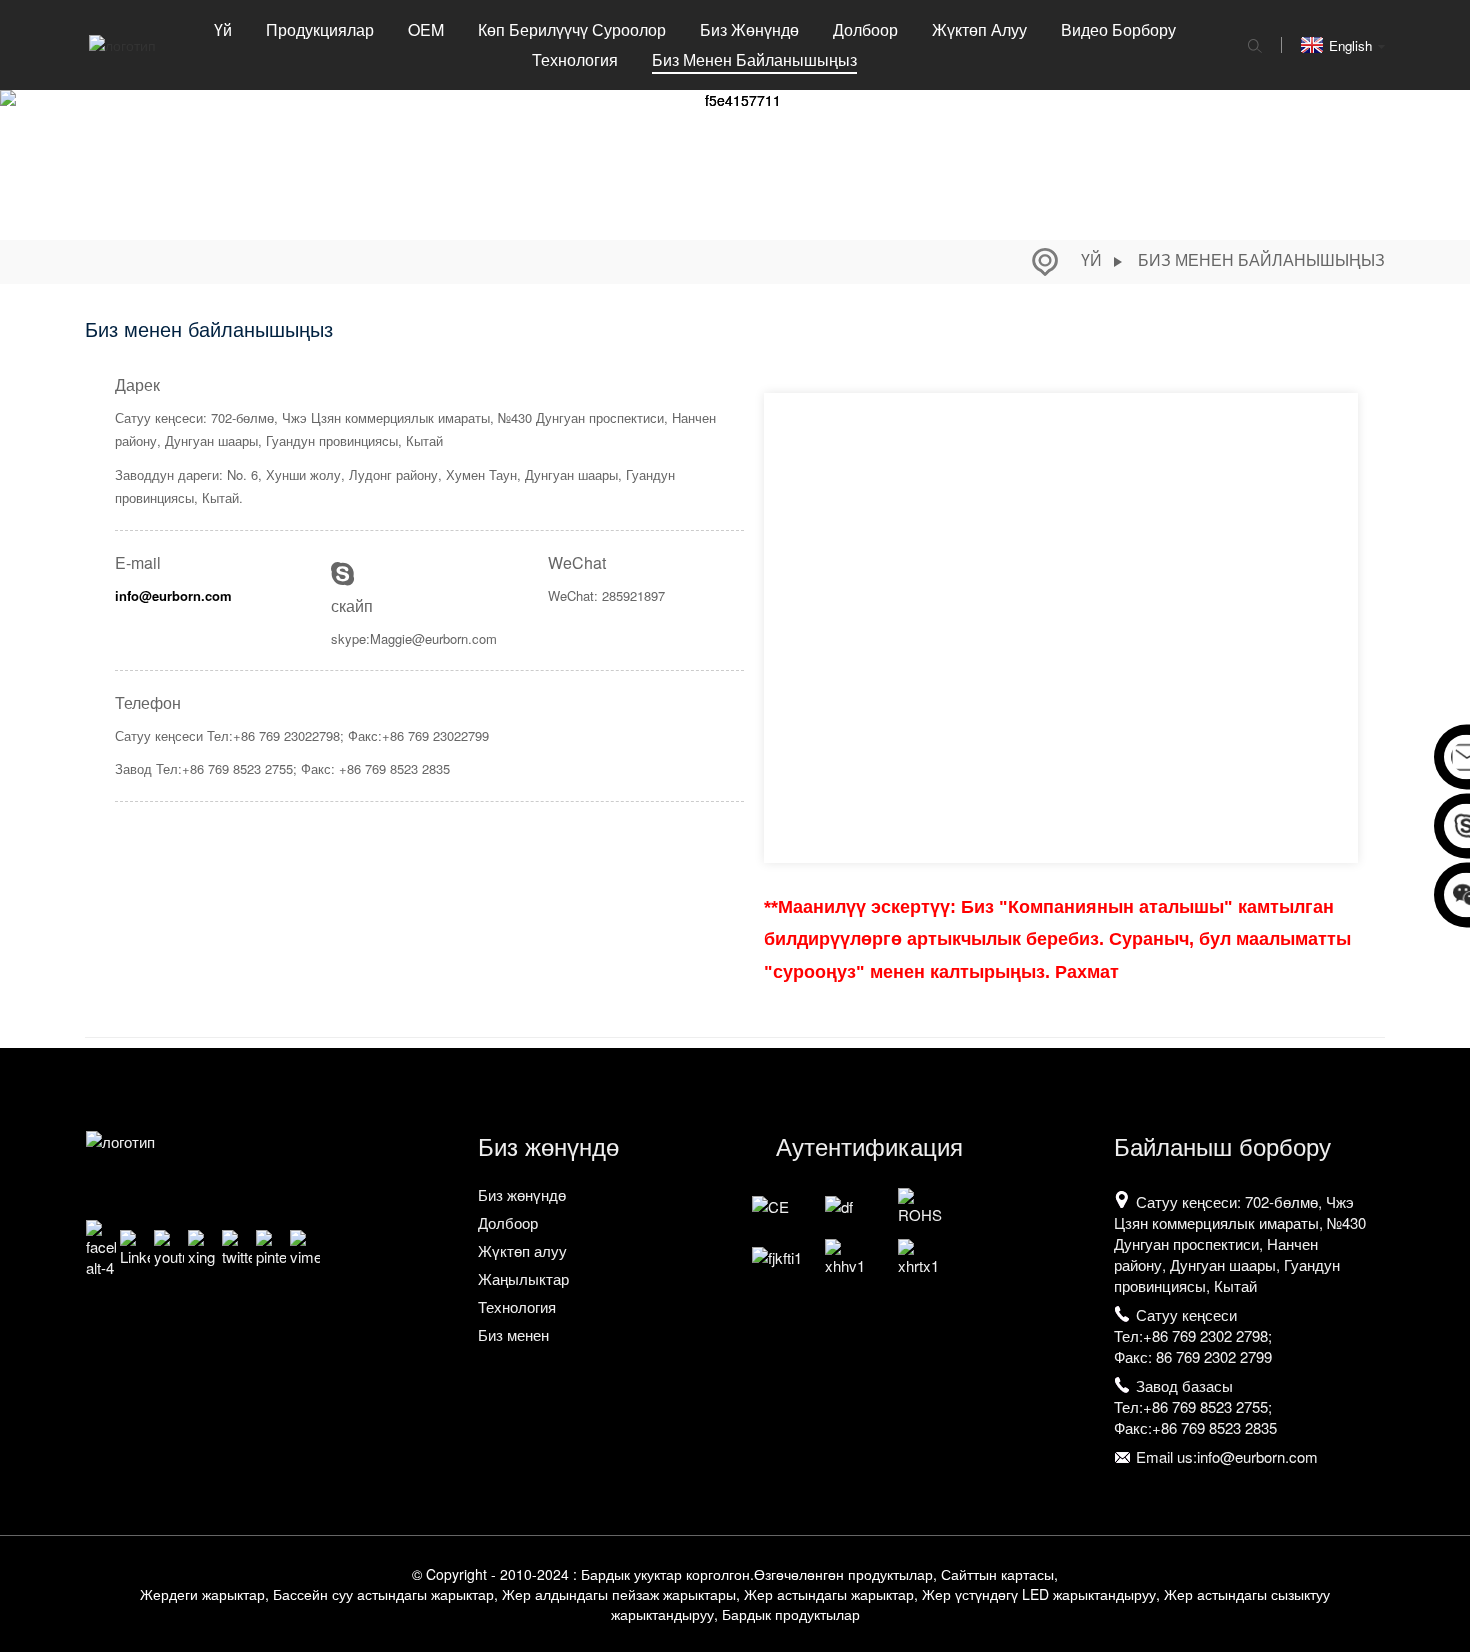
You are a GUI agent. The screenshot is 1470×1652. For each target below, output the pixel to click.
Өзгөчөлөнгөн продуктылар (843, 1574)
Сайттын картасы (997, 1574)
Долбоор (865, 29)
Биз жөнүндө (749, 29)
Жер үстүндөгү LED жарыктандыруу (1039, 1594)
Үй (223, 29)
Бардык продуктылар (791, 1614)
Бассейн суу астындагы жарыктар (383, 1594)
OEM (426, 29)
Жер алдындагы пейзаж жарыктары (619, 1594)
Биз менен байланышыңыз (754, 59)
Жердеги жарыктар (202, 1594)
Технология (575, 59)
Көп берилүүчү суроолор (572, 29)
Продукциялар (320, 29)
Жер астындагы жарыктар (829, 1594)
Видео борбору (1118, 29)
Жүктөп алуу (979, 29)
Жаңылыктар (523, 1278)
